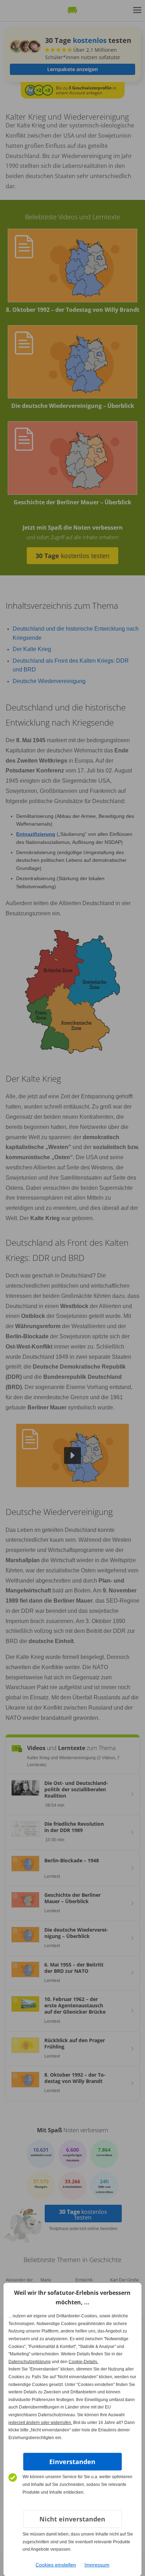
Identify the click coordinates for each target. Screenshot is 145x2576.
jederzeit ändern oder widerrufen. (40, 2423)
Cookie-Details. (83, 2362)
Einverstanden (72, 2462)
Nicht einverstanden (72, 2519)
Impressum (97, 2565)
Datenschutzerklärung (30, 2362)
